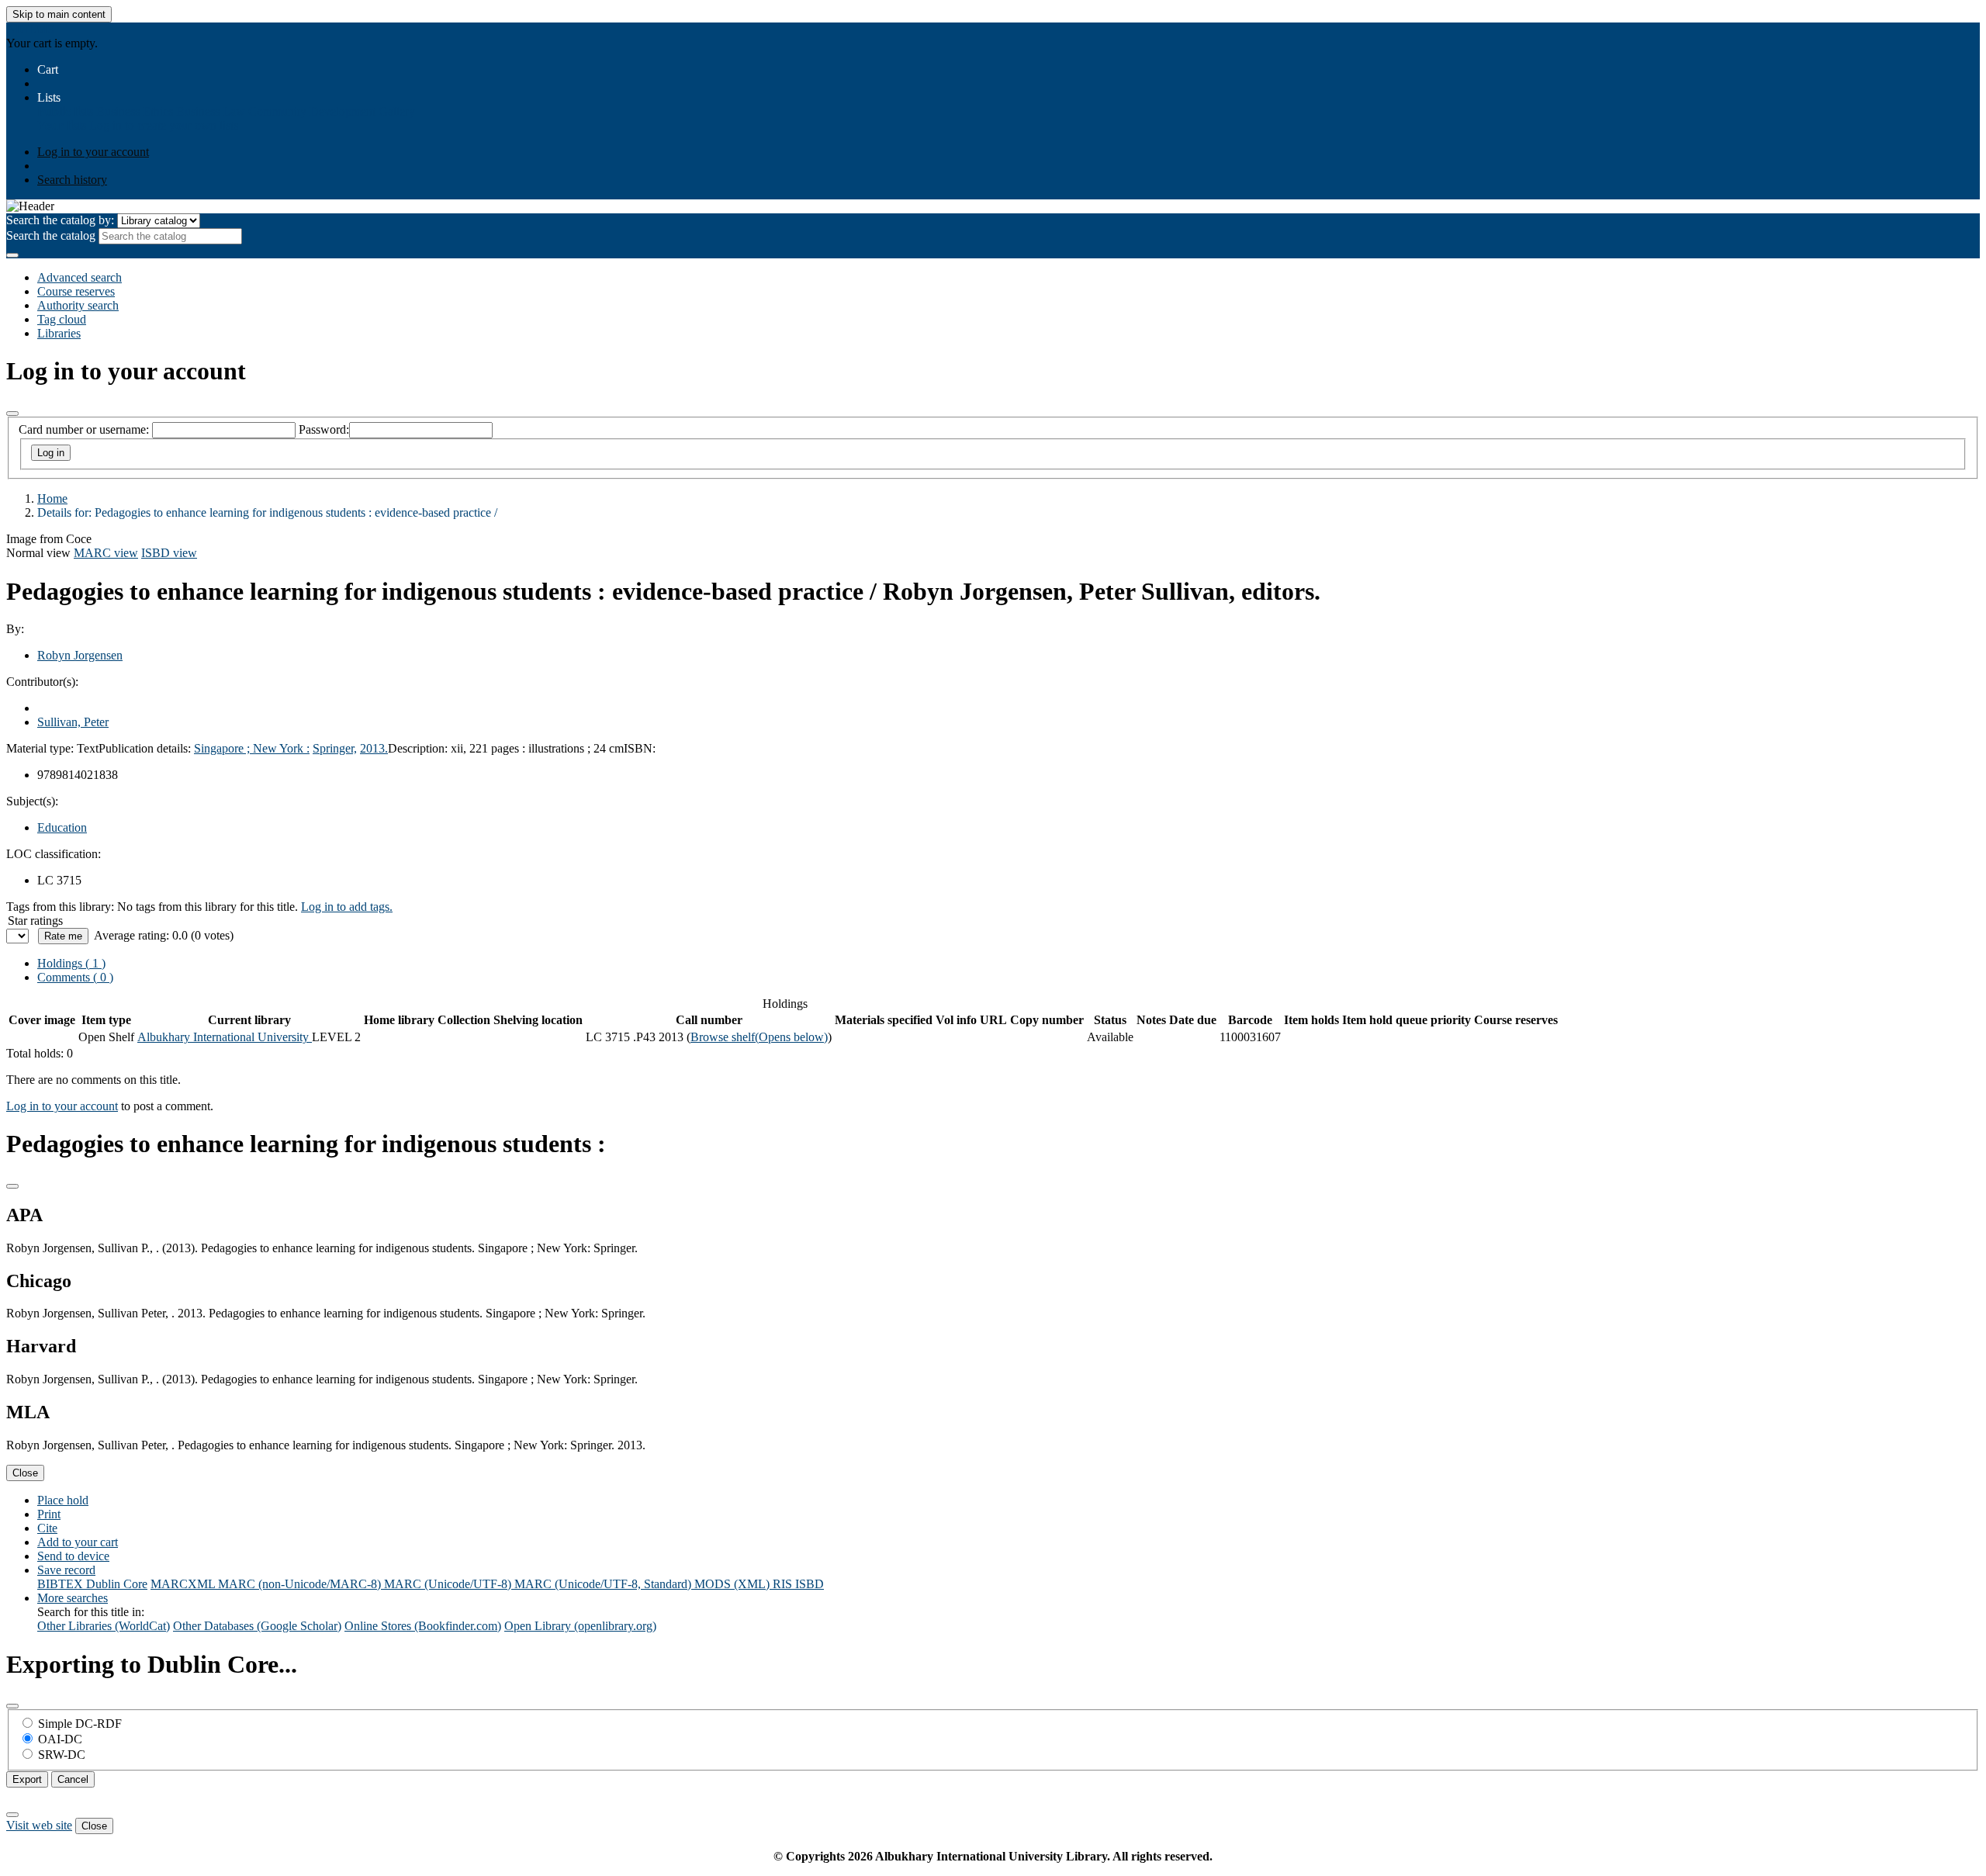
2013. (374, 748)
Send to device (73, 1556)
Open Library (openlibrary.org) (580, 1626)
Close (25, 1473)
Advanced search (80, 277)
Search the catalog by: (60, 220)
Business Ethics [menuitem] (135, 111)
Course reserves (76, 291)
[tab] (75, 977)
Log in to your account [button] (62, 1106)
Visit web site (39, 1825)
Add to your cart (78, 1542)
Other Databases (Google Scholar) (257, 1626)
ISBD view (169, 553)
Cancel (73, 1779)
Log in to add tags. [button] (347, 907)
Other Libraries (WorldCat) (104, 1626)
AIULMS (30, 29)
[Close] (12, 414)
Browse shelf (759, 1037)
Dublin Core (117, 1584)
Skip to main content (59, 14)
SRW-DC (62, 1755)
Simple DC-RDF (80, 1724)
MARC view (106, 553)
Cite (47, 1528)
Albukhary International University (225, 1037)
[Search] (12, 255)
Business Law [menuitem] (211, 111)
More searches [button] (73, 1598)
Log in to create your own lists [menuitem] (164, 125)
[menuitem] (65, 111)
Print (49, 1514)
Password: (324, 429)
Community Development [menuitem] (312, 111)
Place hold (63, 1500)
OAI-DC (60, 1739)
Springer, (335, 748)
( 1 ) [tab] (71, 963)
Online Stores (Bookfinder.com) (423, 1626)
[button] (48, 69)
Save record (66, 1570)
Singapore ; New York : (252, 748)
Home (52, 498)
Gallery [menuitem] (397, 111)
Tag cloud (62, 319)
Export (27, 1779)
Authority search (78, 305)
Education (62, 827)
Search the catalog (51, 235)
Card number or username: (84, 429)
